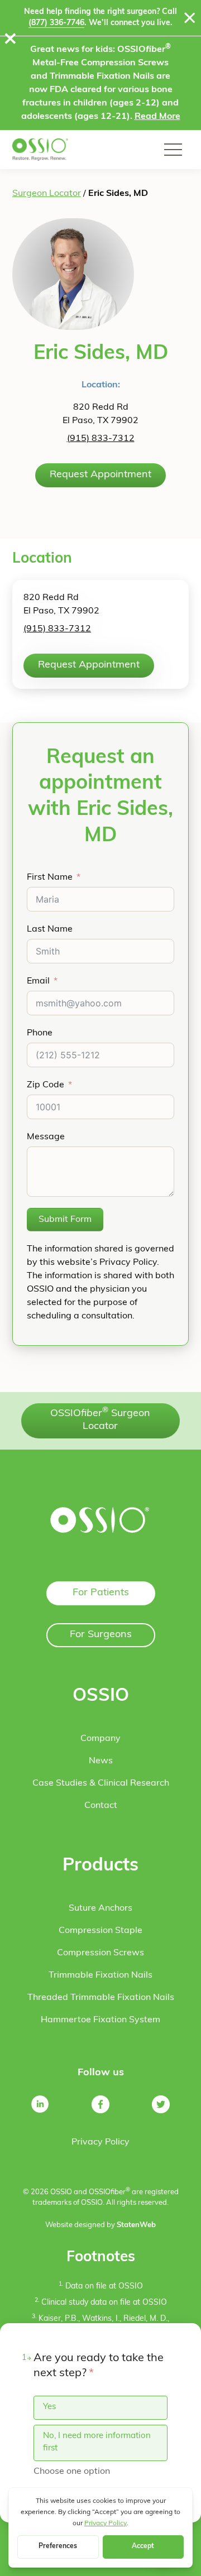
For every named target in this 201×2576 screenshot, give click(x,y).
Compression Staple (100, 1931)
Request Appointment (100, 475)
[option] (100, 2408)
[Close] (190, 18)
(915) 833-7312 (101, 439)
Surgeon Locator (47, 194)
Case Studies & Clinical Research (101, 1783)
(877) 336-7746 (56, 23)
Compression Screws (100, 1953)
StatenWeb (136, 2225)
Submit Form (65, 1220)
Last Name (50, 929)
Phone (40, 1033)
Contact (101, 1806)
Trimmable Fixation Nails (100, 1975)
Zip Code (46, 1085)
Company (100, 1739)
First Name (50, 877)
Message (46, 1137)
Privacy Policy (100, 2142)
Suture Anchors (100, 1908)
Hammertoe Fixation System (100, 2020)
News (101, 1761)
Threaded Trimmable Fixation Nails (101, 1998)
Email (38, 981)
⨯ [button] (10, 40)
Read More (157, 117)
